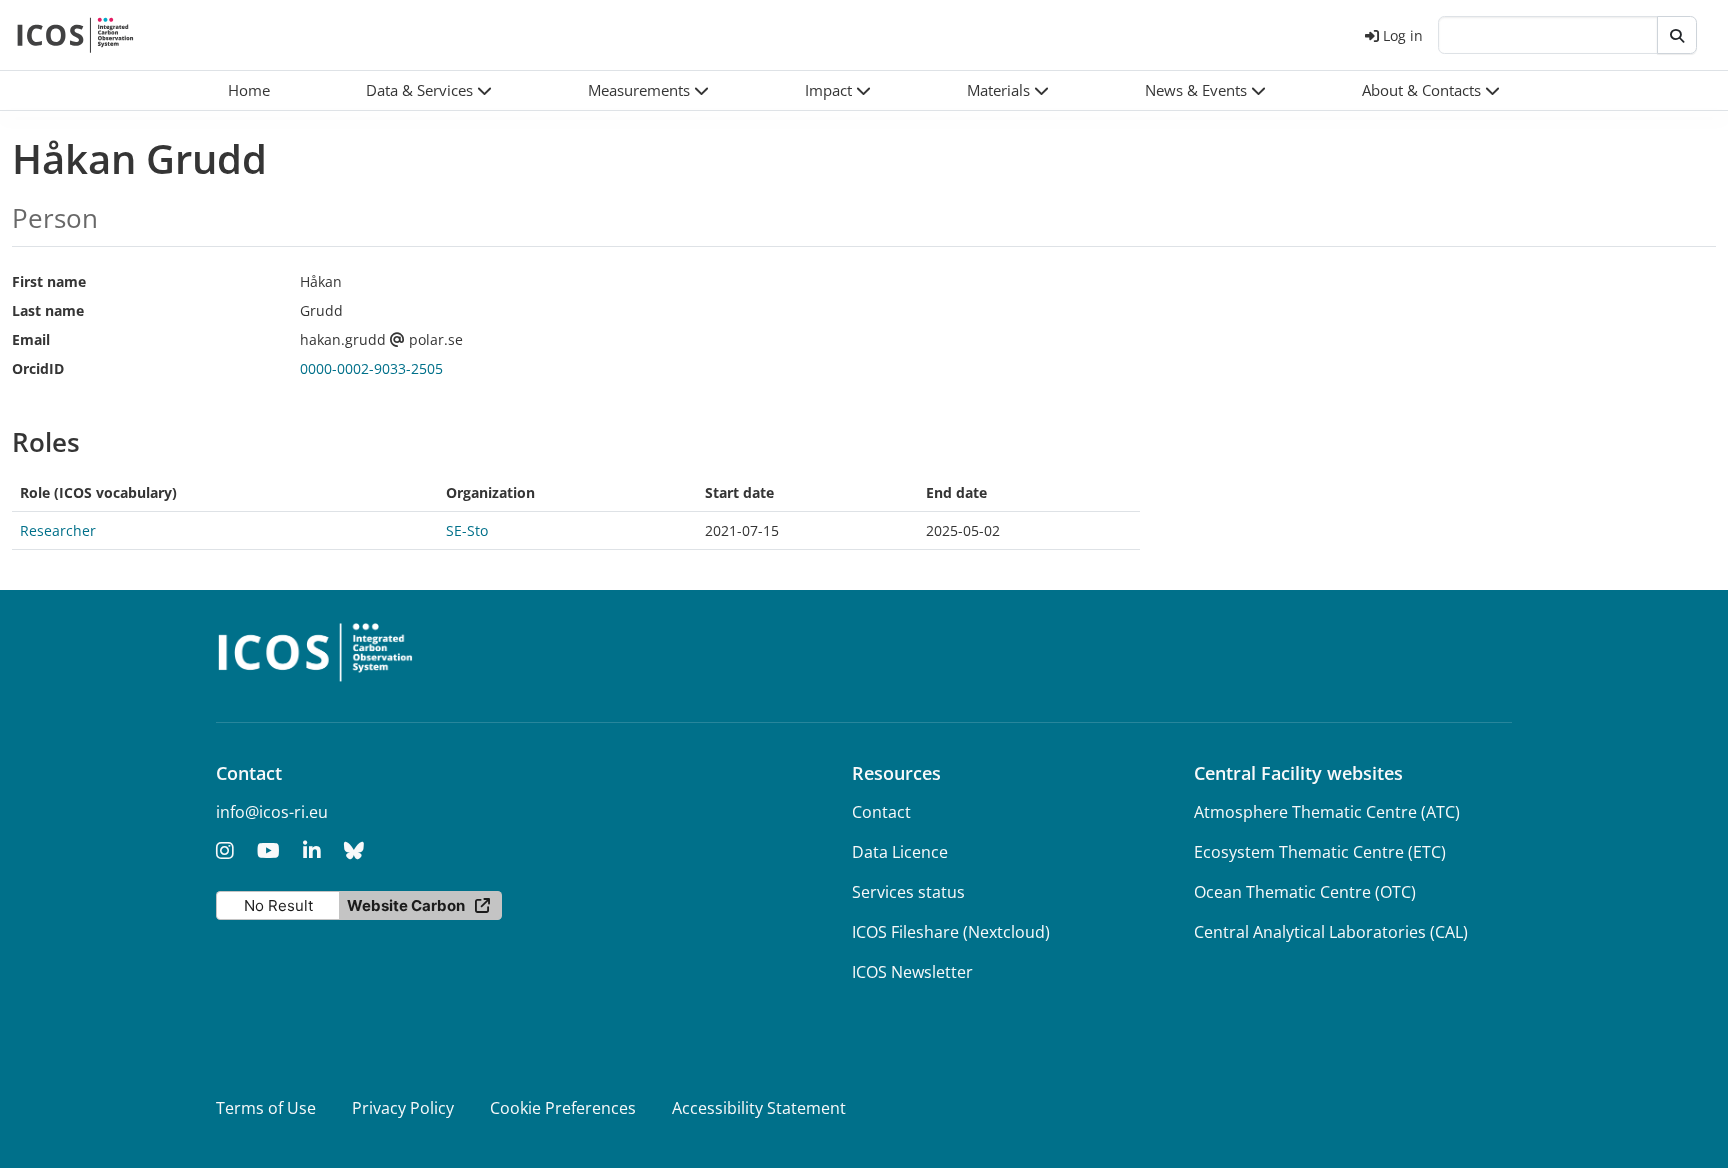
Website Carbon (406, 905)
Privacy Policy (403, 1108)
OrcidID (38, 368)
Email (31, 339)
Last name (48, 310)
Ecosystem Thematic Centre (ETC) (1320, 852)
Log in (1403, 35)
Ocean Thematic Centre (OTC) (1305, 892)
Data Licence (900, 852)
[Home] (75, 35)
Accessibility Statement (759, 1108)
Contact (881, 812)
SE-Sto (467, 530)
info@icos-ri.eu (272, 812)
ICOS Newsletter (912, 972)
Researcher (58, 530)
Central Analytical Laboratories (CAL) (1331, 932)
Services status (908, 892)
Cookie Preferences (563, 1108)
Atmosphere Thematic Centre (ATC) (1327, 812)
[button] (429, 90)
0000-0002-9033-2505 (371, 368)
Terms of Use (266, 1108)
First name (49, 281)
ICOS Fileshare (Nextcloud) (951, 932)
